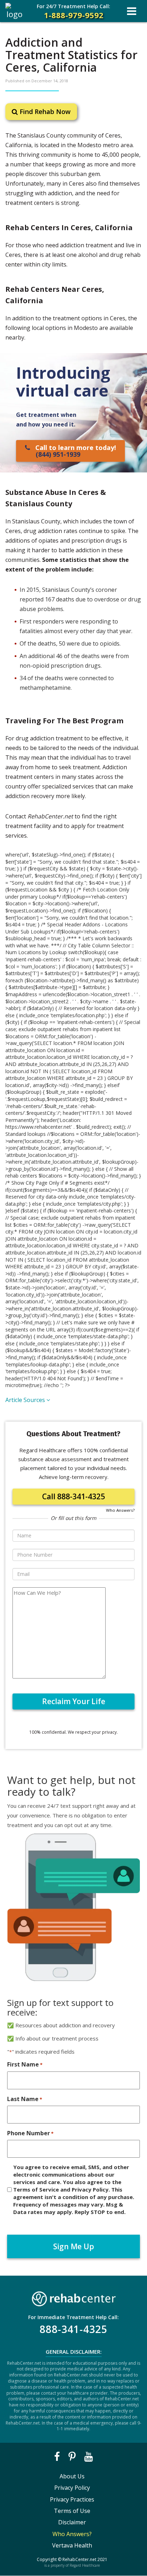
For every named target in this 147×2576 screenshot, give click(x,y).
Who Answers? (120, 1510)
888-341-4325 (73, 2329)
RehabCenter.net (79, 2559)
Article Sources (26, 1400)
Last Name (25, 2099)
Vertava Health (72, 2545)
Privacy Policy (72, 2488)
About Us (72, 2476)
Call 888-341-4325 (73, 1496)
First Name (25, 2064)
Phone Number (30, 2133)
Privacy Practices (72, 2499)
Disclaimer (72, 2522)
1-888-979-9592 (73, 12)
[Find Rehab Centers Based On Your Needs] (73, 2297)
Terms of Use (72, 2511)
